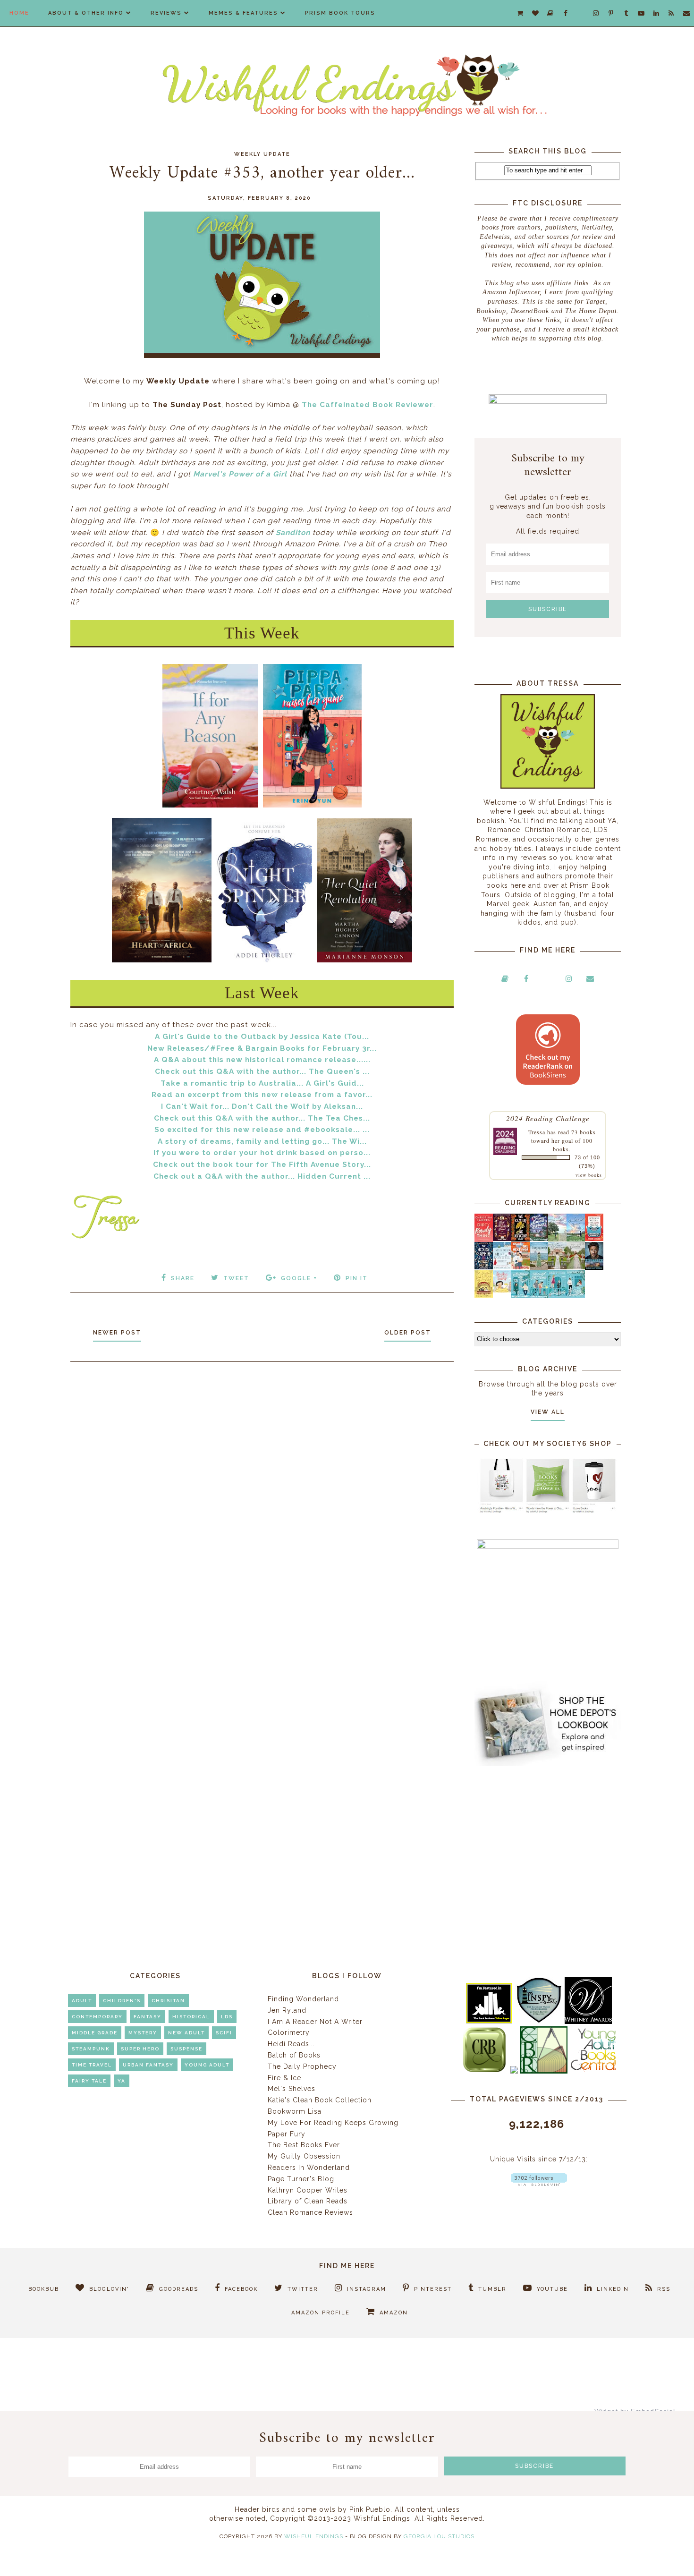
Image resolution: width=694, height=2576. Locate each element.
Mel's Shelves (292, 2089)
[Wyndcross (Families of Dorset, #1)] (557, 1267)
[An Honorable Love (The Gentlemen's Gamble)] (557, 1239)
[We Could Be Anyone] (520, 1239)
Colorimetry (289, 2032)
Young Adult (207, 2065)
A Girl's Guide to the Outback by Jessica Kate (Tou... (262, 1037)
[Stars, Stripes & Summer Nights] (539, 1239)
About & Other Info (86, 13)
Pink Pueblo (370, 2509)
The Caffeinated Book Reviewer (368, 405)
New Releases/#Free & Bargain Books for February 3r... (262, 1048)
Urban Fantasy (148, 2065)
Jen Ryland (287, 2010)
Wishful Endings (314, 2536)
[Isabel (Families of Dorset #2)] (576, 1267)
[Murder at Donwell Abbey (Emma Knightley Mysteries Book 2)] (502, 1267)
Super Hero (140, 2049)
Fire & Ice (284, 2078)
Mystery (143, 2033)
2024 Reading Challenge (548, 1118)
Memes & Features (243, 13)
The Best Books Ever (304, 2145)
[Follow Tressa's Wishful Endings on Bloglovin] (539, 2184)
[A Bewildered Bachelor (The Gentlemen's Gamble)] (576, 1239)
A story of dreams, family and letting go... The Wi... (262, 1141)
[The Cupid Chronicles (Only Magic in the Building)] (576, 1296)
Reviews (166, 13)
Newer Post (117, 1333)
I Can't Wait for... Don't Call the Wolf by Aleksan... (262, 1106)
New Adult (186, 2033)
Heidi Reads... (291, 2044)
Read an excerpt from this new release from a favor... (262, 1095)
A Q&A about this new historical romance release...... (262, 1060)
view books (589, 1175)
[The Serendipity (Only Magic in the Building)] (557, 1296)
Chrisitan (168, 2001)
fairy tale (89, 2081)
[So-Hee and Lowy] (502, 1290)
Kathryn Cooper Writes (308, 2190)
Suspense (186, 2049)
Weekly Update (262, 154)
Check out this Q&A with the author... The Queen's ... (262, 1071)
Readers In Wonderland (309, 2168)
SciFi (224, 2033)
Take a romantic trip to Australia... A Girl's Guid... (262, 1083)
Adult (82, 2001)
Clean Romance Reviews (310, 2212)
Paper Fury (287, 2134)
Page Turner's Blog (301, 2179)
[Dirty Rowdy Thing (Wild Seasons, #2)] (484, 1240)
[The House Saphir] (484, 1267)
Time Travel (92, 2065)
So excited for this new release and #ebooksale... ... (262, 1130)
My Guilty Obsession (304, 2156)
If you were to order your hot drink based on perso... (262, 1153)
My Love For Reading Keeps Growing (333, 2123)
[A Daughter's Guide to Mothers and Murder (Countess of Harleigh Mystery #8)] (484, 1295)
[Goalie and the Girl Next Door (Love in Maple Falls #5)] (520, 1267)
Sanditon (293, 533)
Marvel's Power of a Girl (240, 474)
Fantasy (148, 2017)
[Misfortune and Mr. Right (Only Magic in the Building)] (520, 1296)
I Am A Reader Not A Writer (315, 2022)
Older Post (408, 1333)
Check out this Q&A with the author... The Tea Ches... (262, 1118)
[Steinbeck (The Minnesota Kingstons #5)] (594, 1267)
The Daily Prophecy (302, 2066)
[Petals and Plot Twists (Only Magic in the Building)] (539, 1296)
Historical (191, 2017)
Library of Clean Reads (308, 2201)
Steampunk (91, 2049)
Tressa (537, 1132)
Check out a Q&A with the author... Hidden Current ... (262, 1176)
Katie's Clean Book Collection (320, 2100)
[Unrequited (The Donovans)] (539, 1267)
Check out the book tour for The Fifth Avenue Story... (262, 1165)
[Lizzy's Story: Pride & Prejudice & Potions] (502, 1239)
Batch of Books (294, 2055)
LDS (227, 2017)
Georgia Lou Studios (439, 2536)
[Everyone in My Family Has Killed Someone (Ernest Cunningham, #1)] (594, 1239)
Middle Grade (95, 2033)
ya (122, 2081)
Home (19, 13)
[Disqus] (262, 1496)
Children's (122, 2001)
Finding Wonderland (303, 1999)
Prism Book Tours (340, 13)
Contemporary (97, 2017)
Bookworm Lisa (295, 2111)
